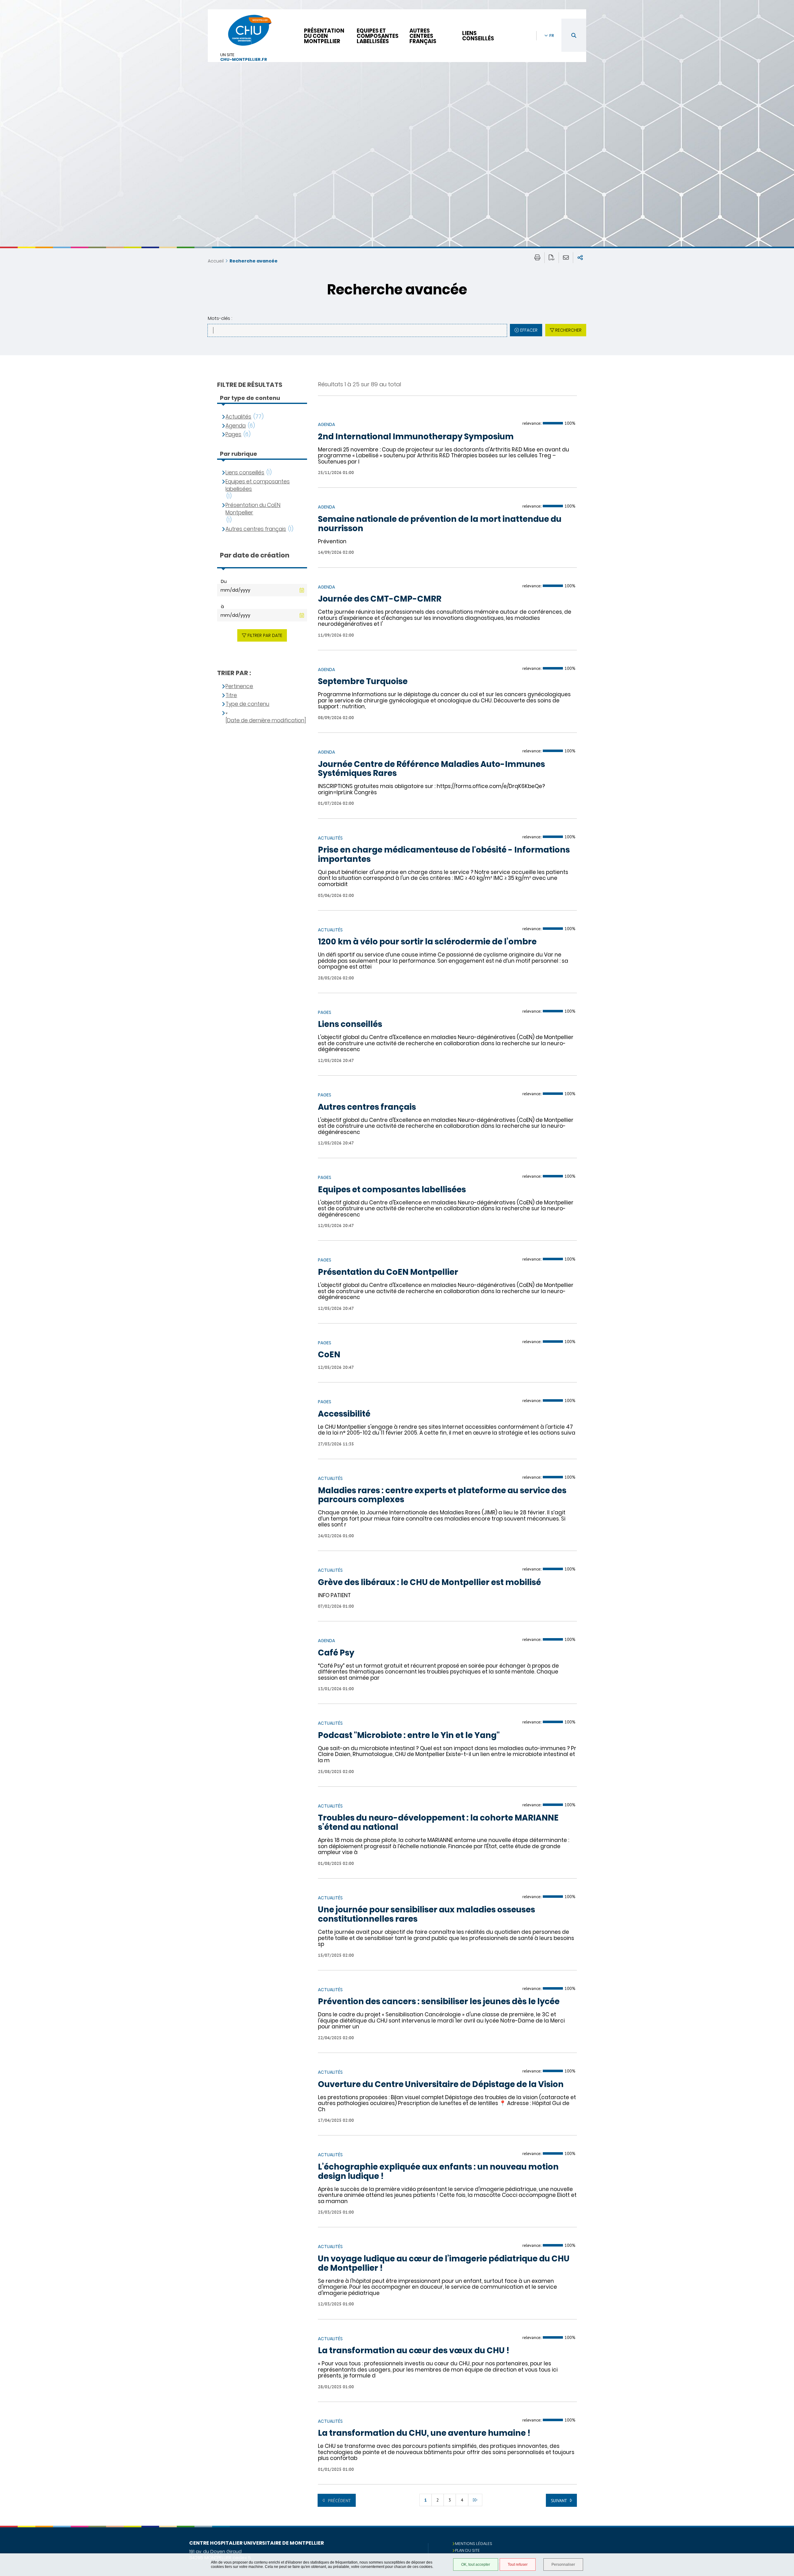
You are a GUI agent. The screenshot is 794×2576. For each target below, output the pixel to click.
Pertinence (239, 686)
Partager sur (580, 258)
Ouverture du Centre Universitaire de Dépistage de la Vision (441, 2085)
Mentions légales (474, 2544)
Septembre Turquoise (363, 682)
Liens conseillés (478, 36)
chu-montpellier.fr (244, 60)
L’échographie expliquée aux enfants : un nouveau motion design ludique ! (438, 2172)
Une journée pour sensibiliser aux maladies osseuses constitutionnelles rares (426, 1915)
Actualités (238, 417)
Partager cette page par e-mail (566, 258)
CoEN (329, 1355)
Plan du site (467, 2550)
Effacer (529, 330)
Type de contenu (247, 704)
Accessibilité (344, 1414)
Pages (233, 435)
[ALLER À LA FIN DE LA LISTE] (475, 2500)
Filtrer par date (265, 635)
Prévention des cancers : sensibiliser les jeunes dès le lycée (439, 2002)
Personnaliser (563, 2565)
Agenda (236, 426)
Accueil (216, 261)
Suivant (559, 2501)
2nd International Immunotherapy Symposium (416, 437)
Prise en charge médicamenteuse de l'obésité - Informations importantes (444, 855)
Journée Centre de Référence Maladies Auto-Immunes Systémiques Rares (431, 769)
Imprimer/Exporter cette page (537, 258)
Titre (231, 695)
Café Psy (336, 1653)
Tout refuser (518, 2565)
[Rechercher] (574, 35)
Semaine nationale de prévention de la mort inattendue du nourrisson (440, 524)
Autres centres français (423, 36)
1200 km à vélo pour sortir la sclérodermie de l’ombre (427, 942)
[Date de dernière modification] (266, 721)
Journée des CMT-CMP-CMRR (380, 599)
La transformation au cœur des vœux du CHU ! (414, 2351)
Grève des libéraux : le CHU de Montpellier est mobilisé (429, 1583)
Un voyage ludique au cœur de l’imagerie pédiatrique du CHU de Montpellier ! (444, 2264)
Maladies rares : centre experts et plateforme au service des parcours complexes (442, 1495)
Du (224, 581)
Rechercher (568, 330)
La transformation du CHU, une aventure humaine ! (424, 2433)
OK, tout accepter (476, 2565)
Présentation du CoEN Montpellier (324, 36)
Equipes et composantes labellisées (378, 36)
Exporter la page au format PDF (552, 258)
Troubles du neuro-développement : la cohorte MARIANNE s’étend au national (438, 1823)
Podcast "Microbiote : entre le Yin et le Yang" (409, 1736)
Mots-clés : (220, 318)
